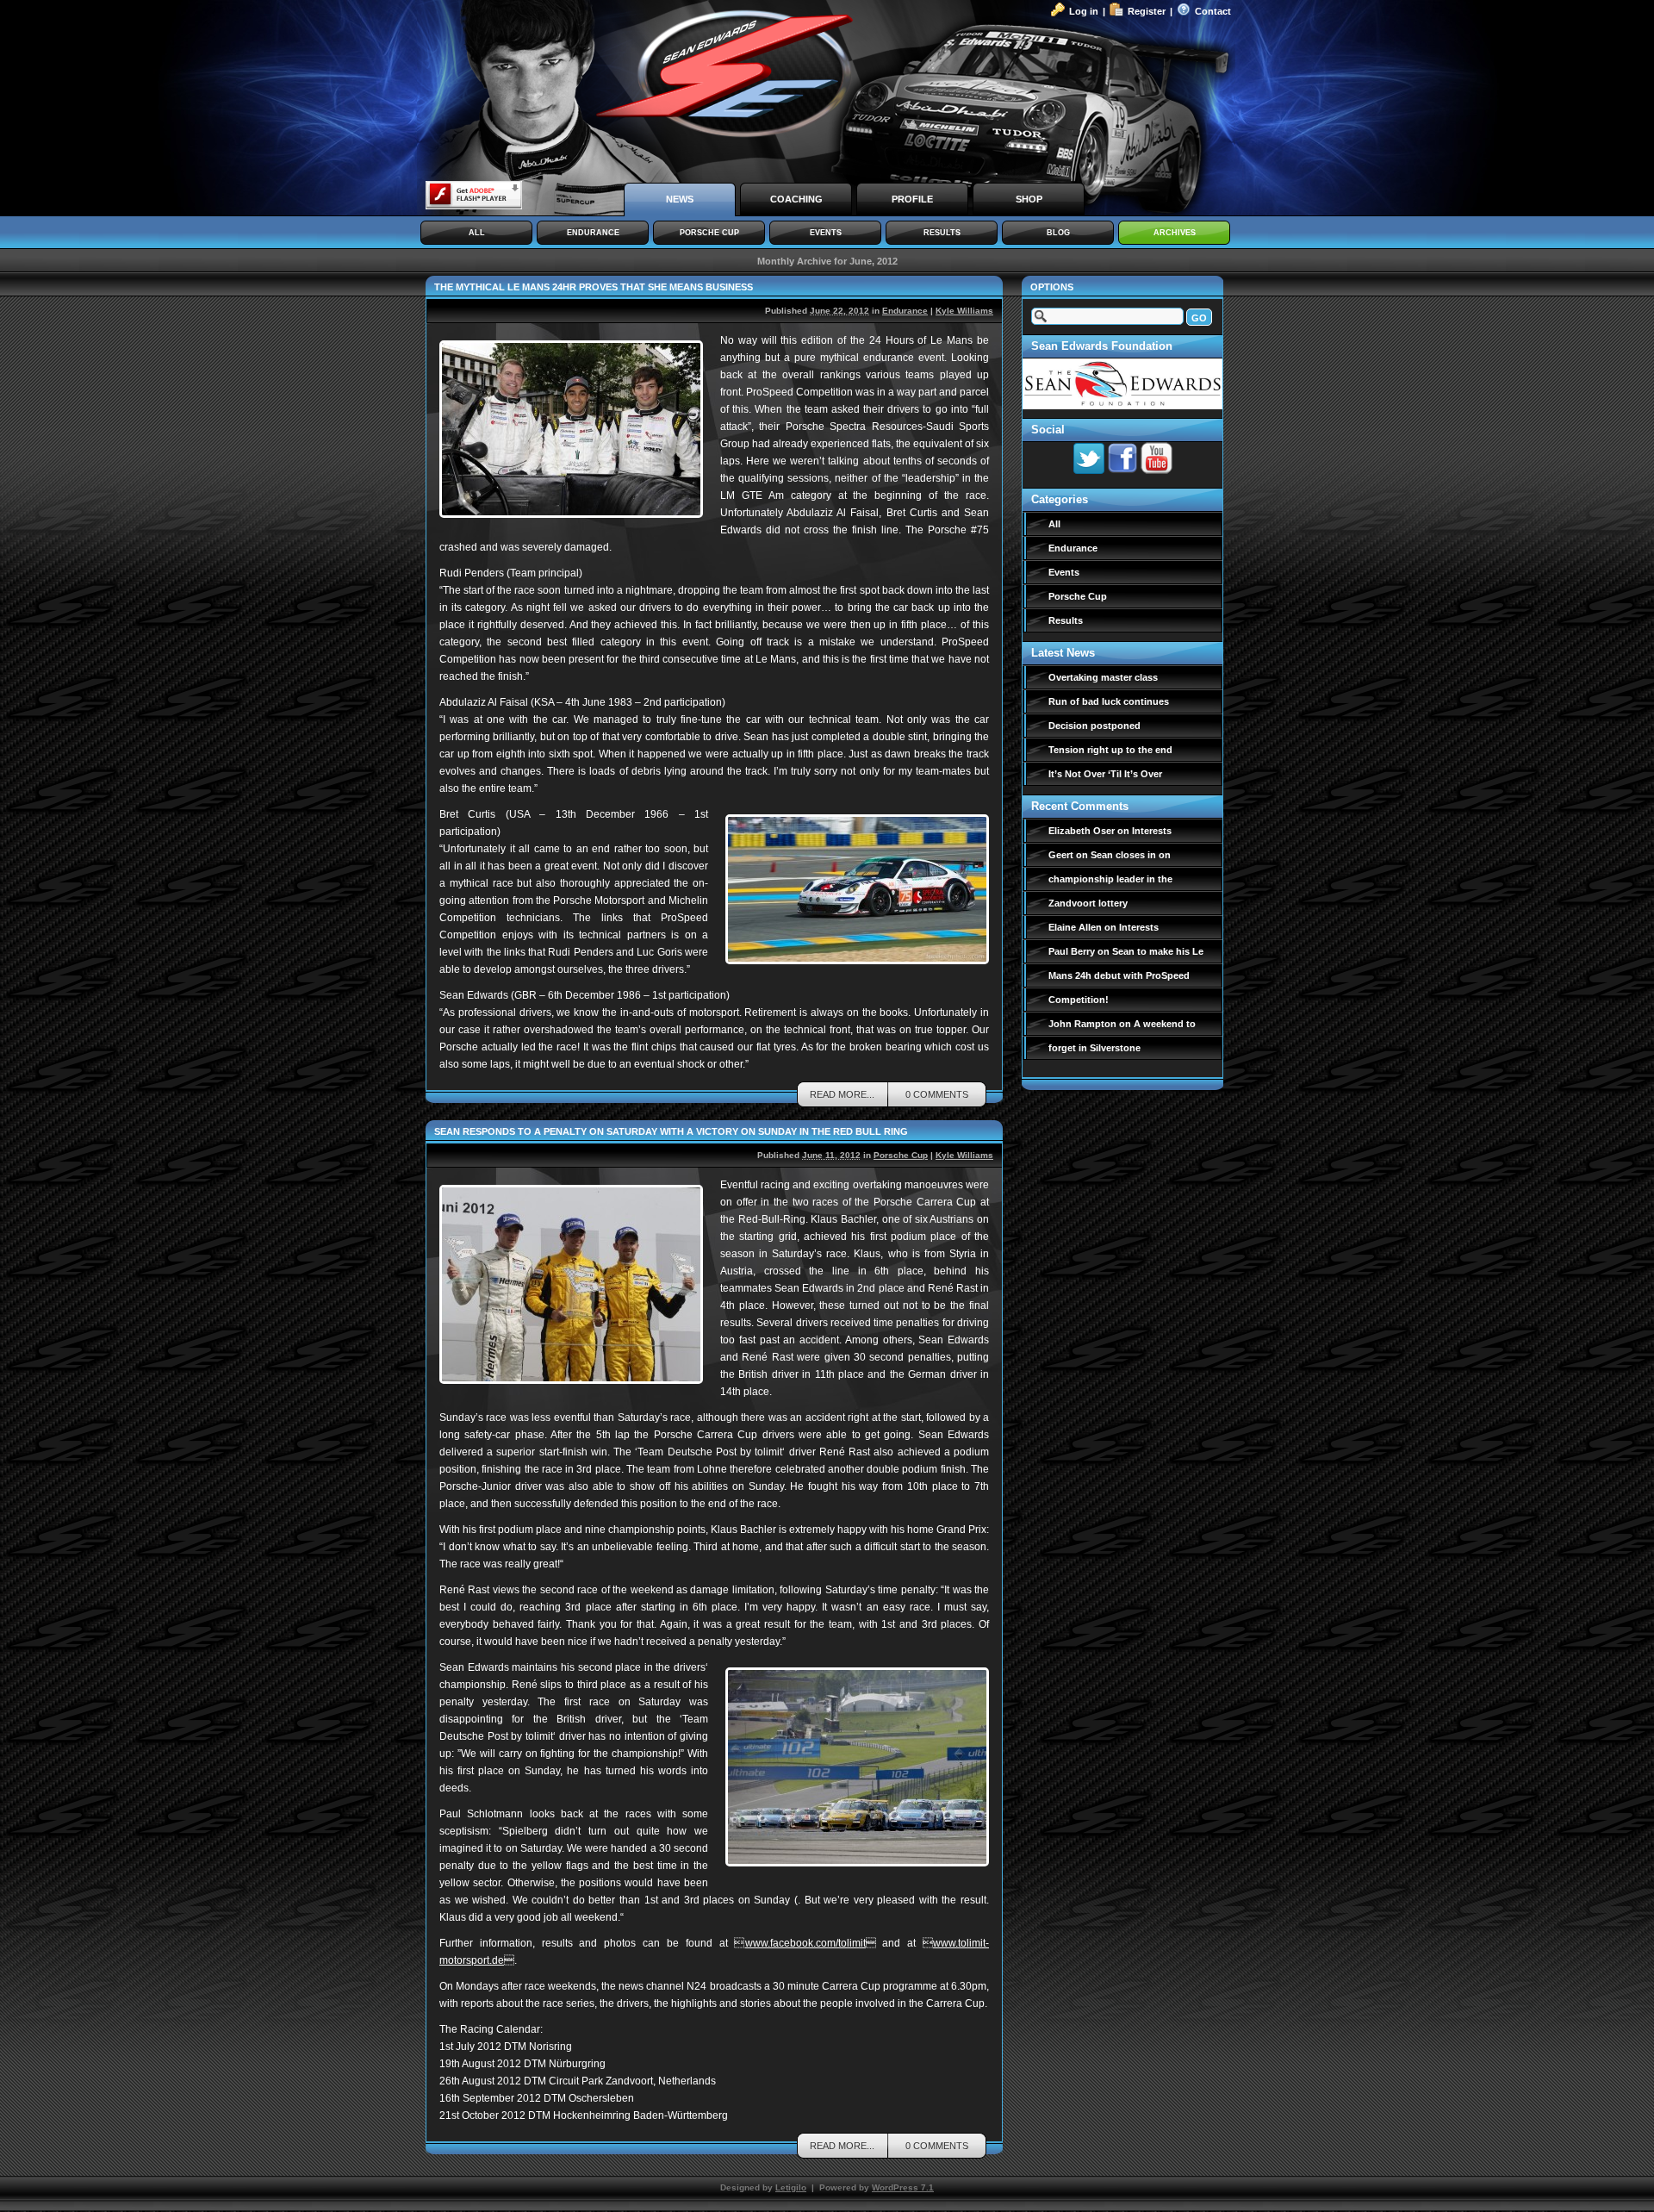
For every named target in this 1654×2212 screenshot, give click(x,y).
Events (1064, 572)
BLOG (1058, 233)
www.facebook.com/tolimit (811, 1943)
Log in (1084, 11)
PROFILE (912, 199)
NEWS (680, 199)
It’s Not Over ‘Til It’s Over (1105, 774)
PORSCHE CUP (709, 233)
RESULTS (942, 233)
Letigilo (791, 2187)
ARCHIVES (1175, 233)
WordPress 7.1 (903, 2187)
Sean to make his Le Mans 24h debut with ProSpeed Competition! (1126, 975)
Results (1066, 620)
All (1054, 524)
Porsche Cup (901, 1155)
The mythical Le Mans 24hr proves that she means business (594, 287)
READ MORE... (842, 1094)
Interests (1152, 831)
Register (1147, 11)
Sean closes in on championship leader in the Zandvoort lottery (1110, 879)
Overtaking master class (1103, 677)
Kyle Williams (964, 311)
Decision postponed (1094, 726)
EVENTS (826, 233)
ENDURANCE (593, 233)
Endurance (905, 311)
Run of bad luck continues (1109, 701)
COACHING (796, 199)
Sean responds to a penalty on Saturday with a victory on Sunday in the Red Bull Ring (671, 1131)
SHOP (1029, 199)
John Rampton (1082, 1024)
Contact (1213, 11)
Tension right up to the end (1110, 750)
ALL (477, 233)
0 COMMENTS (937, 1094)
